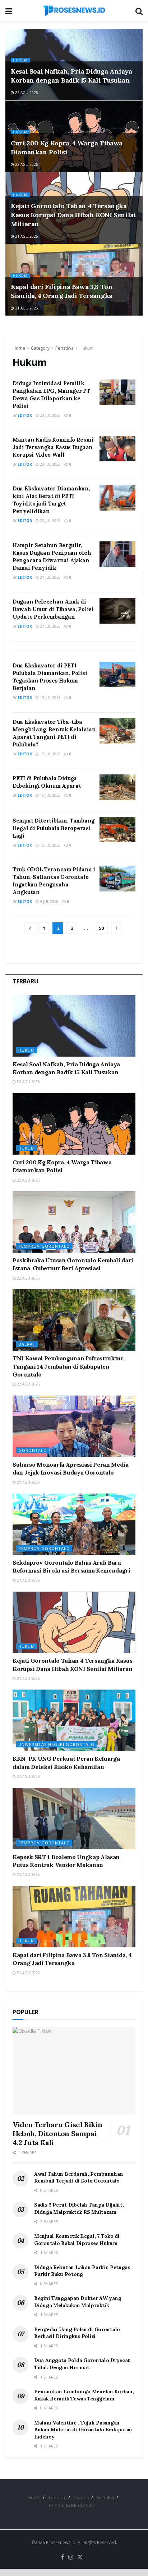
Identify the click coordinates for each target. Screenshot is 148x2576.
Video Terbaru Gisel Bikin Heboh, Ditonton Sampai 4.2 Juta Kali (57, 2134)
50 (101, 928)
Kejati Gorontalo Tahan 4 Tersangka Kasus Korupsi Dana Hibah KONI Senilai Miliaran (73, 215)
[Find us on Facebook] (63, 2557)
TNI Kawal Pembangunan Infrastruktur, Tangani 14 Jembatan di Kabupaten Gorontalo (68, 1366)
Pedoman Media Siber (73, 2505)
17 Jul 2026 (50, 754)
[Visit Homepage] (74, 11)
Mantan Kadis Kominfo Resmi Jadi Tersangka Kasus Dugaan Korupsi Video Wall (53, 447)
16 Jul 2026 (50, 795)
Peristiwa (64, 348)
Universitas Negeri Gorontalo (56, 1744)
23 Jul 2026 (50, 415)
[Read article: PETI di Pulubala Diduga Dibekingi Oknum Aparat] (117, 787)
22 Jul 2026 (50, 521)
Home (19, 348)
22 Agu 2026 (26, 93)
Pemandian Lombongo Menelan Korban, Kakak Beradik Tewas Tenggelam (84, 2395)
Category (40, 348)
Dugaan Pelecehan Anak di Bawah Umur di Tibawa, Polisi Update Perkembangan (53, 609)
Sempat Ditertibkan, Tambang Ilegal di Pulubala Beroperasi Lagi (54, 828)
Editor (25, 415)
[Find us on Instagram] (71, 2557)
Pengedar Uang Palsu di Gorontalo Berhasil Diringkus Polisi (77, 2333)
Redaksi (105, 2497)
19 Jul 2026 (50, 698)
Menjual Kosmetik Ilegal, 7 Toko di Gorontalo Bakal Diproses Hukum (77, 2240)
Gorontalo (33, 1450)
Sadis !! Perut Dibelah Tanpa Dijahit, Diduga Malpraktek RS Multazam (79, 2208)
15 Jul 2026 (50, 845)
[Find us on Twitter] (80, 2557)
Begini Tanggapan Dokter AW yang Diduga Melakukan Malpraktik (78, 2302)
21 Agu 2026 (26, 236)
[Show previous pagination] (30, 928)
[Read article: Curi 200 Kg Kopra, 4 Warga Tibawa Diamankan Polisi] (74, 1124)
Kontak (81, 2497)
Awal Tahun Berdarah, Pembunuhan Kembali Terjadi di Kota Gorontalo (78, 2177)
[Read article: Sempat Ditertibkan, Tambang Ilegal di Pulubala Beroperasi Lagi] (117, 830)
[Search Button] (139, 11)
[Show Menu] (9, 11)
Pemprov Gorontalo (44, 1246)
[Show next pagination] (116, 928)
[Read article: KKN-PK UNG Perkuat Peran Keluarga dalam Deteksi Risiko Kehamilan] (74, 1720)
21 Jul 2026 (50, 577)
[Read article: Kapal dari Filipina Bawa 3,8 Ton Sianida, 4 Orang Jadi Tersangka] (74, 1917)
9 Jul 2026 (49, 902)
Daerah (27, 1344)
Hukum (20, 60)
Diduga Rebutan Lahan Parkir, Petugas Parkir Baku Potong (82, 2271)
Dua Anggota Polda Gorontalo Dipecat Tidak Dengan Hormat (82, 2364)
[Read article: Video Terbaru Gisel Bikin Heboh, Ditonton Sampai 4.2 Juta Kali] (74, 2071)
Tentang (57, 2497)
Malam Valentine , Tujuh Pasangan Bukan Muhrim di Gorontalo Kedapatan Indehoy (83, 2430)
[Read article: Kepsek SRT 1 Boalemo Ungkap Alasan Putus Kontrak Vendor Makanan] (74, 1819)
